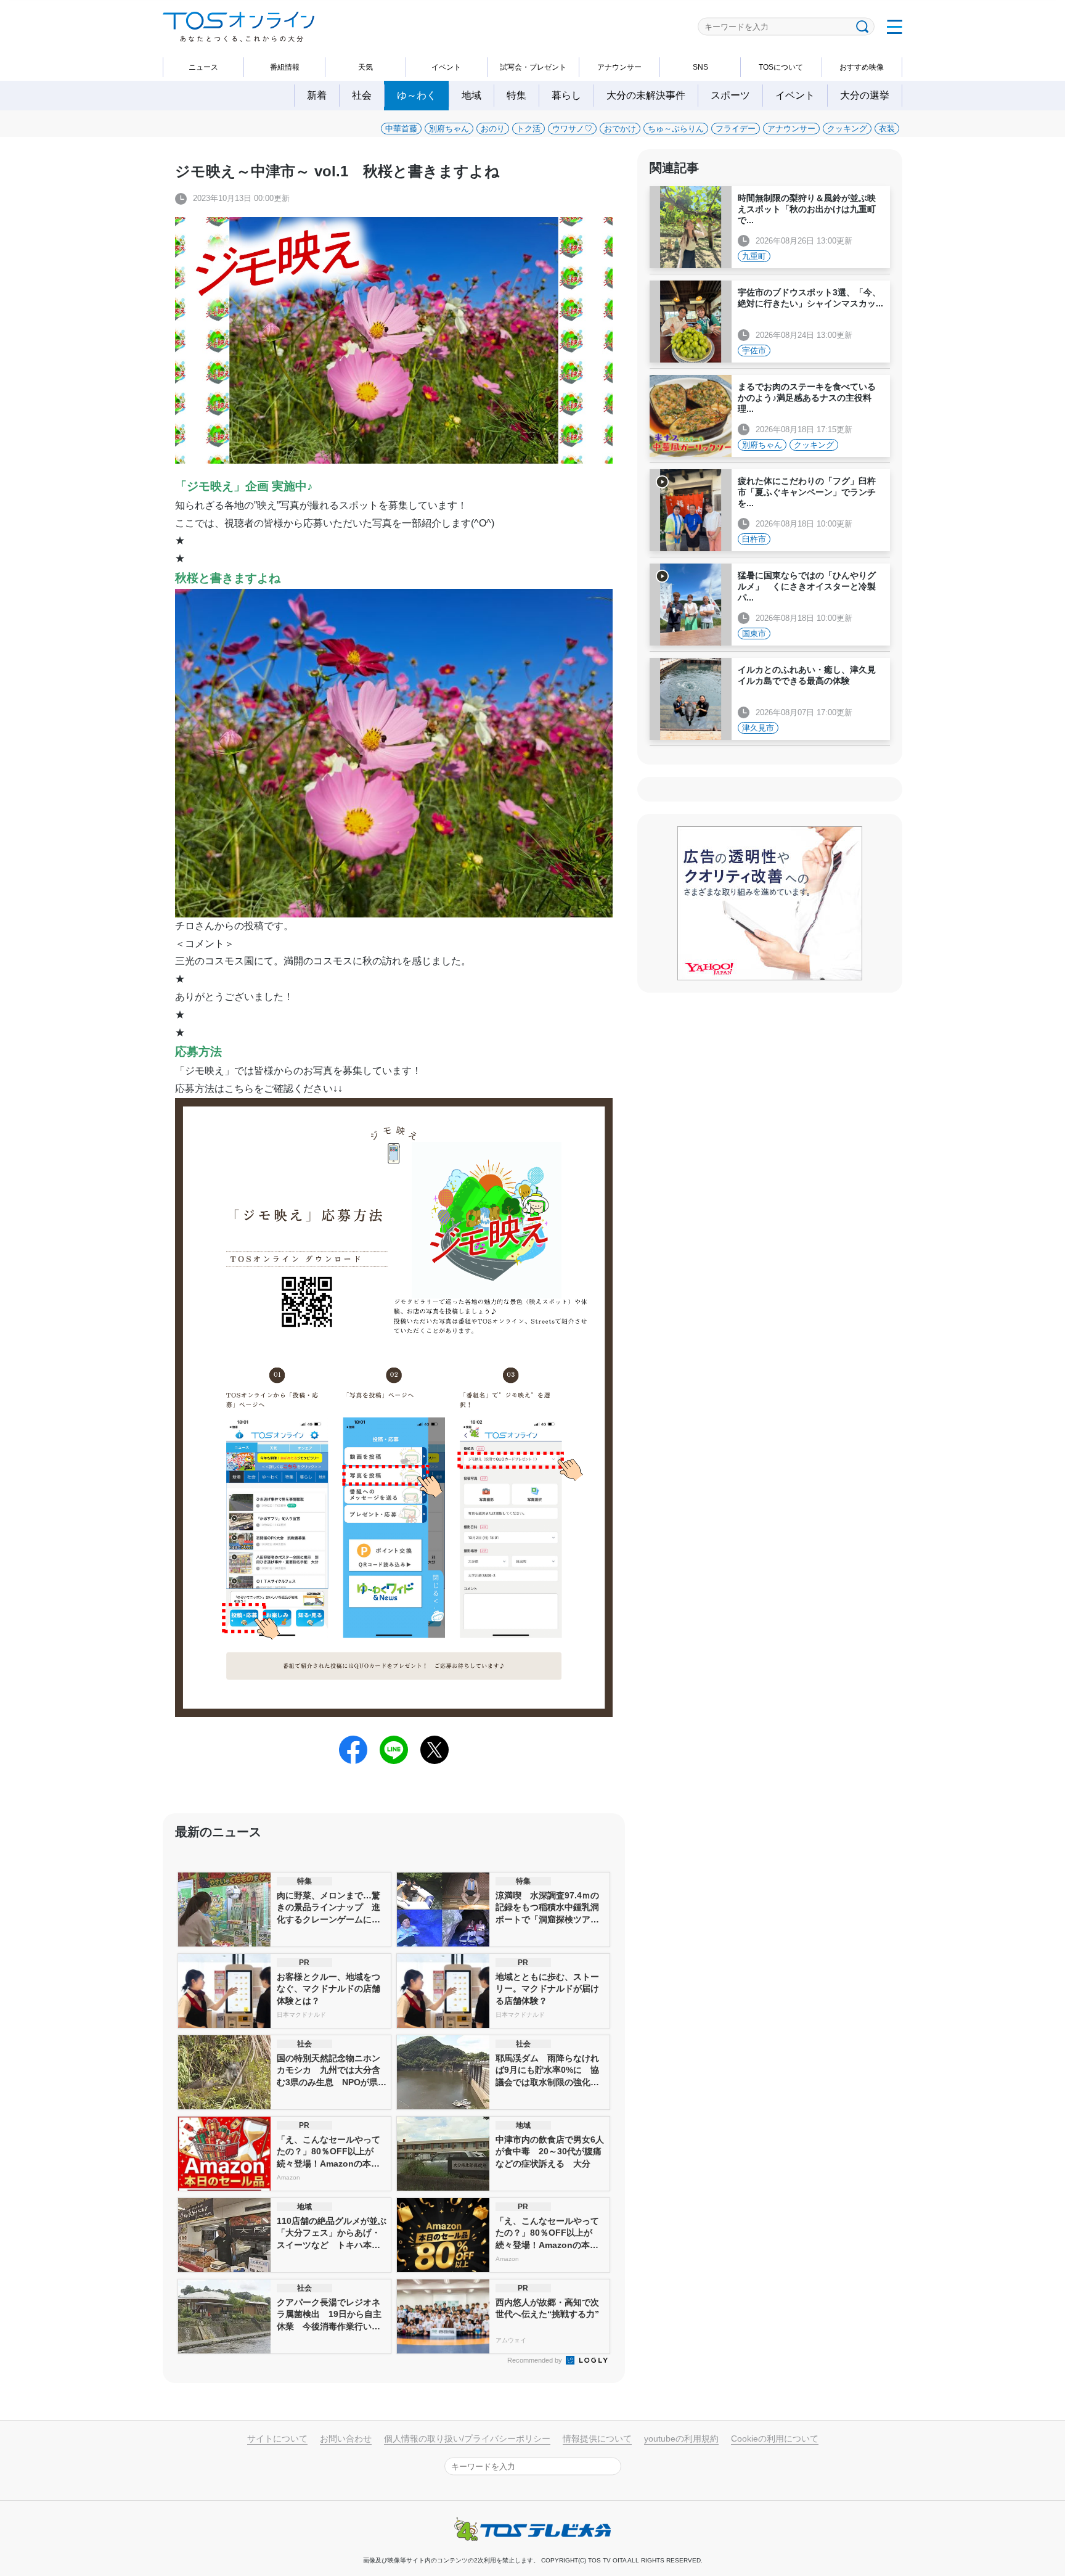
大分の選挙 (865, 95)
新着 (317, 95)
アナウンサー (619, 67)
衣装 (887, 129)
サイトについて (277, 2439)
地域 (471, 95)
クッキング (847, 129)
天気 (365, 67)
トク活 (528, 129)
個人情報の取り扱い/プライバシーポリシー (467, 2439)
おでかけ (620, 129)
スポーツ (730, 95)
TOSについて (781, 67)
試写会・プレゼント (533, 67)
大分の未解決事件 (646, 95)
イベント (446, 67)
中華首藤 (401, 129)
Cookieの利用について (775, 2439)
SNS (700, 67)
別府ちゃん (449, 129)
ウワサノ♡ (572, 129)
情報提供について (597, 2439)
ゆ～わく (417, 95)
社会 (362, 95)
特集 (516, 95)
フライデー (736, 129)
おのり (493, 129)
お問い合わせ (346, 2439)
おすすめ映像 (862, 67)
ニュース (203, 67)
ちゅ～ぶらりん (676, 129)
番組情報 (285, 67)
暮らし (566, 95)
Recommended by (536, 2360)
